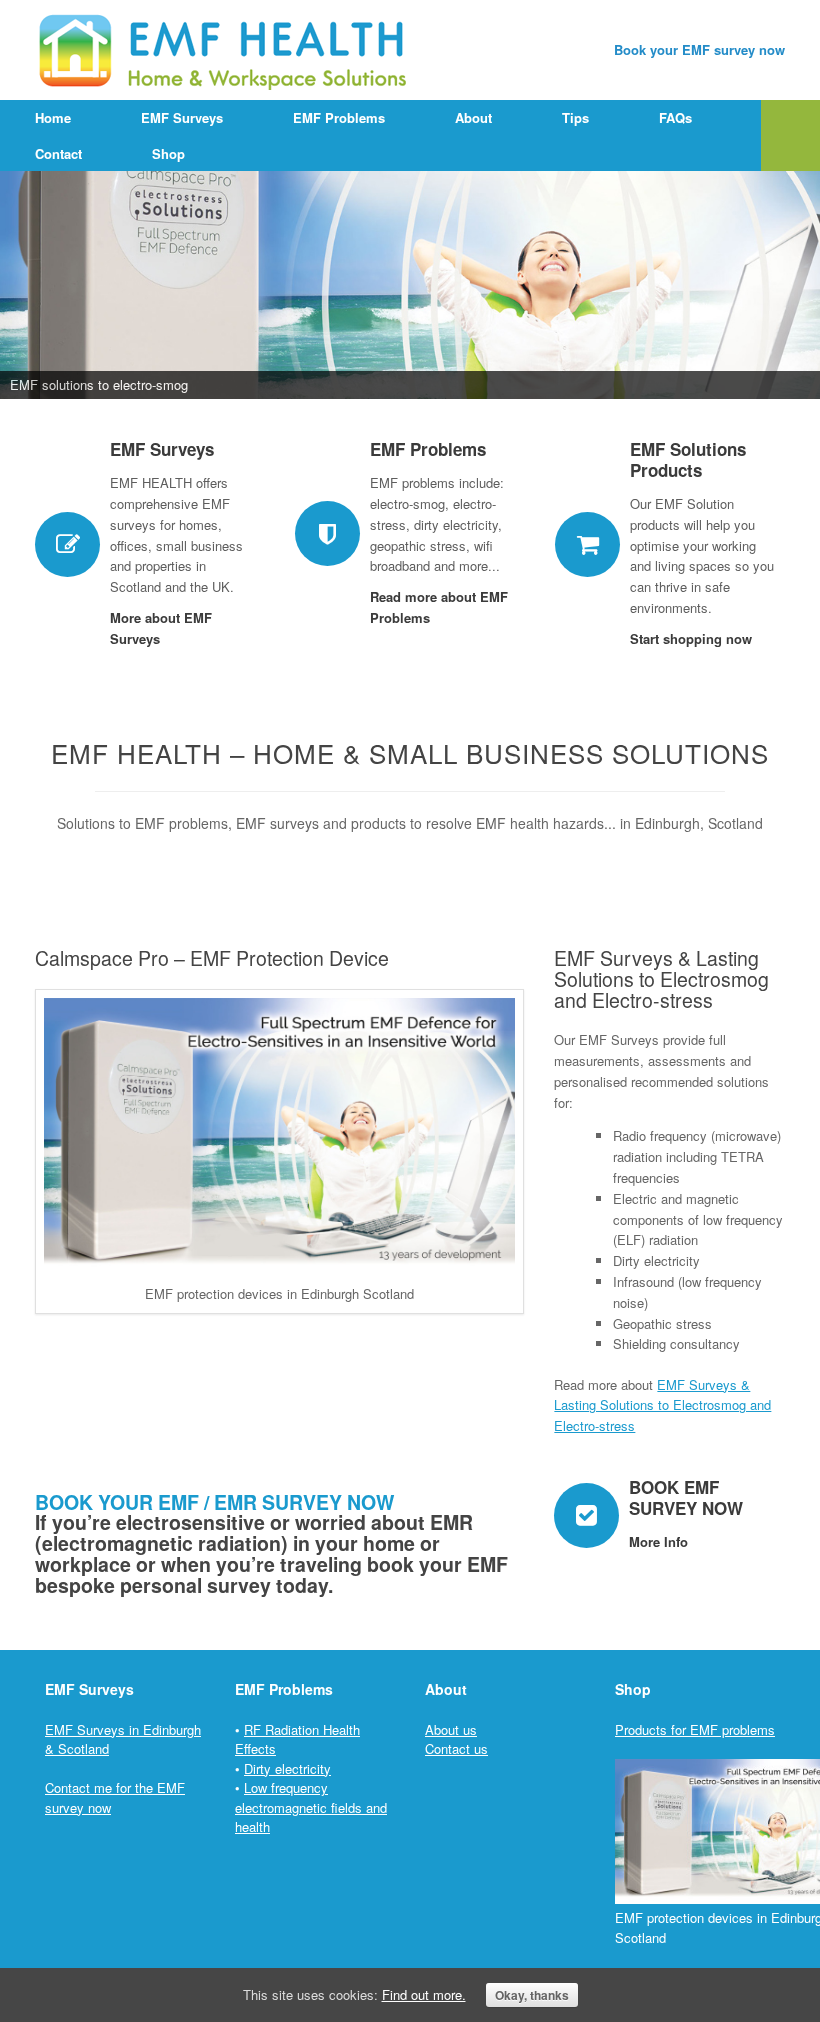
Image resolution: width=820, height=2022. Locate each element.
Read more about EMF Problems (439, 607)
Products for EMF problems (695, 1729)
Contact (58, 153)
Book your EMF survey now (699, 49)
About (473, 117)
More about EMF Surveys (161, 628)
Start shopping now (693, 638)
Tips (575, 117)
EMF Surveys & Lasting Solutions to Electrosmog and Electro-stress (662, 1405)
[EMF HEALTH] (225, 50)
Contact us (456, 1748)
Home (53, 117)
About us (451, 1729)
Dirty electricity (287, 1768)
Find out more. (424, 1994)
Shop (168, 153)
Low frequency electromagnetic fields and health (311, 1807)
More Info (660, 1541)
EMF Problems (339, 117)
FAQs (675, 117)
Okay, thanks (532, 1995)
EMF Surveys (182, 117)
